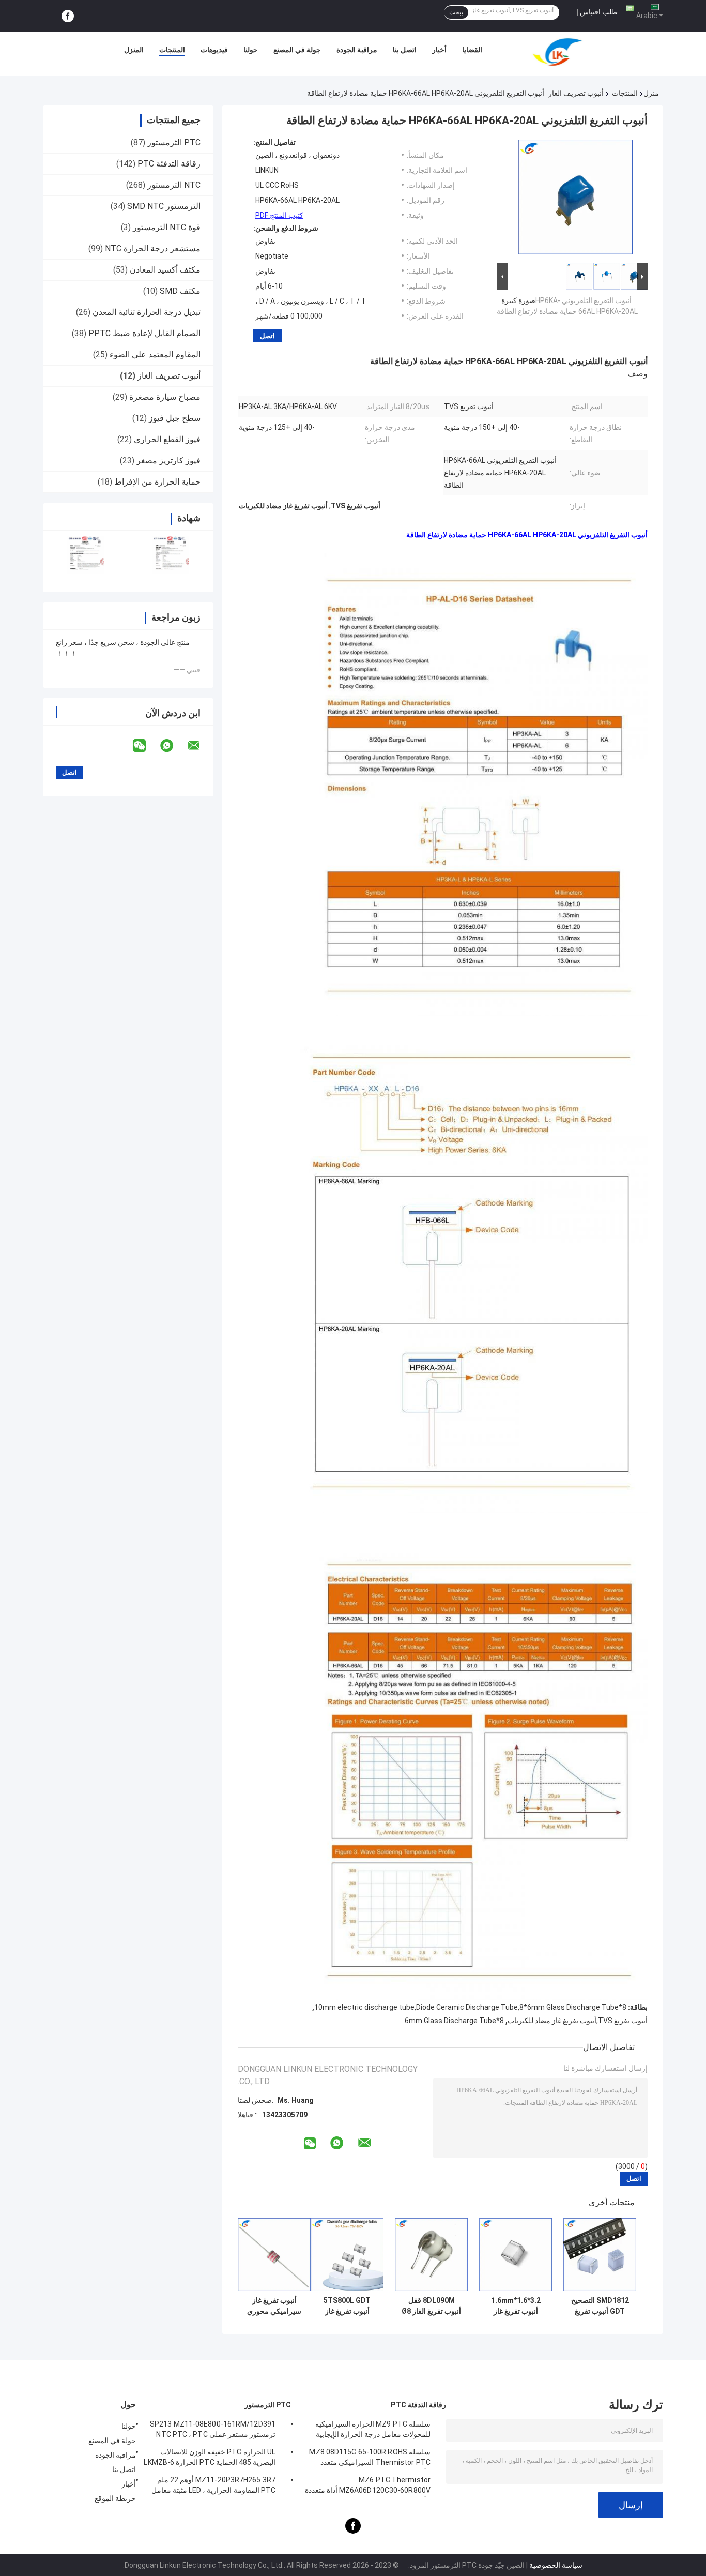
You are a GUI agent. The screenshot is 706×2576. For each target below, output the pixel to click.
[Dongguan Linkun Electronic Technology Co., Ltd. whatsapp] (173, 746)
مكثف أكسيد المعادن (165, 270)
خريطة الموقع (115, 2498)
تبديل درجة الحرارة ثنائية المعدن (147, 312)
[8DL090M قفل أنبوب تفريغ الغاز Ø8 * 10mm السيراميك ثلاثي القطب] (431, 2255)
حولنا (251, 50)
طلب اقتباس (599, 12)
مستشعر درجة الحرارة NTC (153, 248)
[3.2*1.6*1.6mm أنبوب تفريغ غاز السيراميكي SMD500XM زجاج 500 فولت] (516, 2255)
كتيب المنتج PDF (279, 215)
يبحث (456, 12)
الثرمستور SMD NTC (164, 206)
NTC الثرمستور (174, 185)
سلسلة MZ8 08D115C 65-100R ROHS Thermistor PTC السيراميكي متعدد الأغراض (370, 2459)
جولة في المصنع (297, 50)
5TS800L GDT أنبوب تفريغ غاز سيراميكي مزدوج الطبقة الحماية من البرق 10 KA (347, 2306)
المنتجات (172, 50)
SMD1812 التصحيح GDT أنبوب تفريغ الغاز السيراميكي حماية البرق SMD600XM (600, 2306)
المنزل (134, 50)
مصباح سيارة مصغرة (165, 397)
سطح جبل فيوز (175, 418)
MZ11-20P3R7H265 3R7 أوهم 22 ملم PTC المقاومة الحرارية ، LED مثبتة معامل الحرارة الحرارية (213, 2487)
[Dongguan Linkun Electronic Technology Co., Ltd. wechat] (146, 746)
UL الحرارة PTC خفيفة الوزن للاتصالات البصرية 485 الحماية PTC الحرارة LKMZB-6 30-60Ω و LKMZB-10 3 (210, 2459)
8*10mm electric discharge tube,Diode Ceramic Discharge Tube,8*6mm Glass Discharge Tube (470, 2007)
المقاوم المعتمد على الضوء (155, 355)
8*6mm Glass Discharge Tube (454, 2021)
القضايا (472, 50)
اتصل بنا (405, 50)
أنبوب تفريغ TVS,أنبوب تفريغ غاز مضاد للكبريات (578, 2021)
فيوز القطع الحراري (167, 439)
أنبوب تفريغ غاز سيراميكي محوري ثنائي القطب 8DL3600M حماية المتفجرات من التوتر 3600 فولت (274, 2306)
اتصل (267, 336)
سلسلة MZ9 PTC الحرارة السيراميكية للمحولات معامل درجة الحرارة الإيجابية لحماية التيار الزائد (373, 2431)
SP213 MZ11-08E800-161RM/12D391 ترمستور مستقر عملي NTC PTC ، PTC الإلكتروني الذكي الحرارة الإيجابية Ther (213, 2431)
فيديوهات (214, 50)
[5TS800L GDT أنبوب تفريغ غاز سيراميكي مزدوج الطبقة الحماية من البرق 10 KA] (347, 2255)
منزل (651, 93)
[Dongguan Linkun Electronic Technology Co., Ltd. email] (201, 746)
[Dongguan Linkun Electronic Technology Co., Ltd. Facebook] (68, 16)
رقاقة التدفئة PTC (169, 164)
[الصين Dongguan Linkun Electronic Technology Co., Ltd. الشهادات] (86, 555)
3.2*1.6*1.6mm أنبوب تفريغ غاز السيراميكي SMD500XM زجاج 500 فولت (516, 2306)
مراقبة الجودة (357, 50)
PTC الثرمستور (174, 142)
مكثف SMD (180, 291)
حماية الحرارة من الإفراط (157, 482)
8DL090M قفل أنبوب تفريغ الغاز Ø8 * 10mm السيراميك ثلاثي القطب (431, 2306)
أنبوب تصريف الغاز (576, 93)
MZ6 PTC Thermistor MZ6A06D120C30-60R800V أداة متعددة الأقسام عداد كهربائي (368, 2487)
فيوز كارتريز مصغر (168, 461)
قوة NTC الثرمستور (167, 227)
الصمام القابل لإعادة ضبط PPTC (144, 333)
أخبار (439, 50)
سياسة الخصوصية (556, 2565)
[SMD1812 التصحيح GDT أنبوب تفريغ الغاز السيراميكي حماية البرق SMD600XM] (600, 2255)
